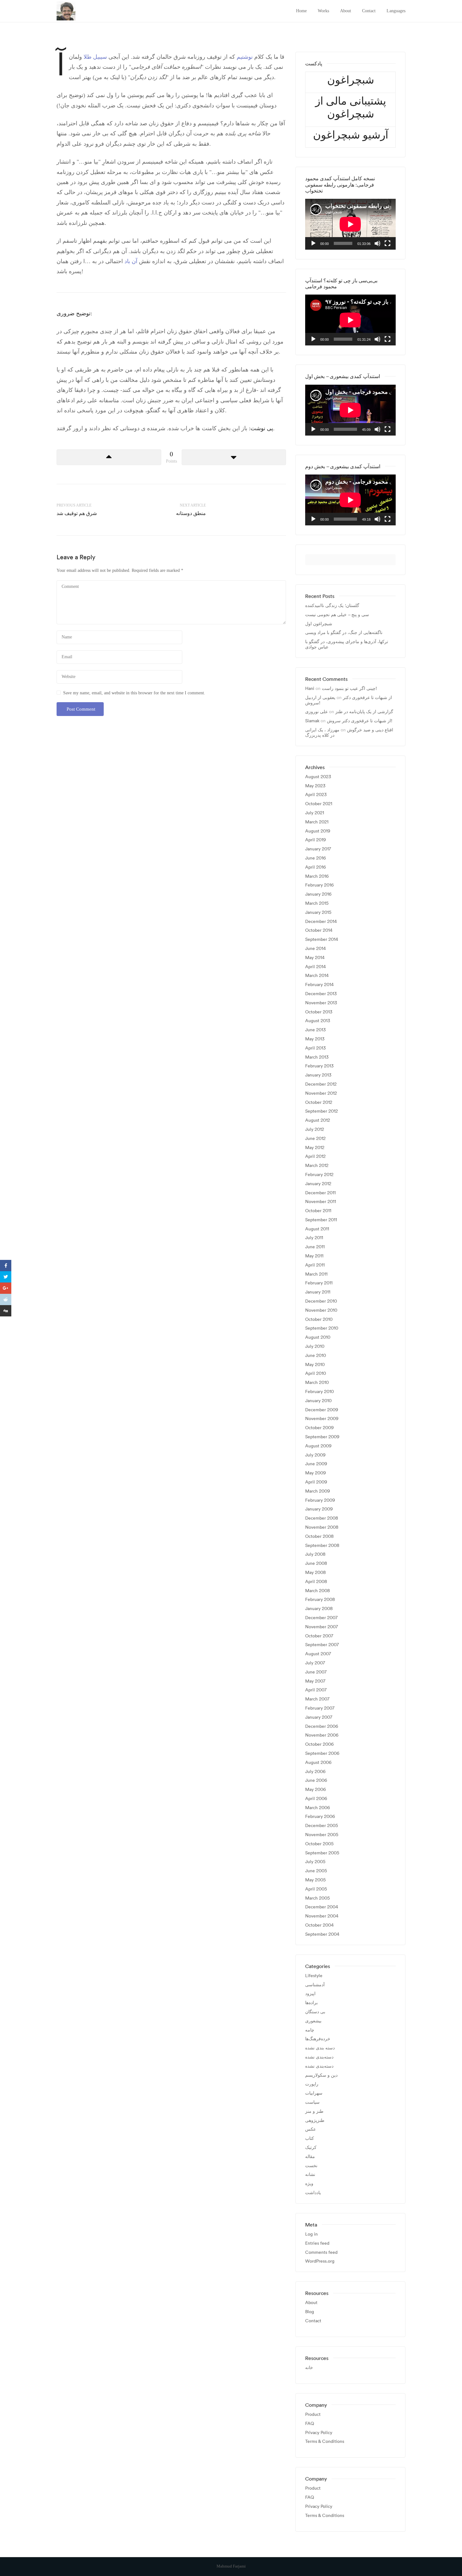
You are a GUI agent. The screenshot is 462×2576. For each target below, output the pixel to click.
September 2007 (322, 1645)
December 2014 (321, 922)
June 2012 (315, 1139)
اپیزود (310, 1994)
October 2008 (319, 1536)
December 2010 (321, 1301)
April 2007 (316, 1690)
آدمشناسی (315, 1985)
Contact (369, 11)
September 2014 (322, 939)
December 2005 (322, 1826)
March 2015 (317, 903)
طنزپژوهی (315, 2120)
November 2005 (322, 1835)
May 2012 (315, 1148)
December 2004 (322, 1907)
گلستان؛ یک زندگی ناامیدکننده (332, 606)
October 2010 (319, 1319)
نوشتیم (244, 57)
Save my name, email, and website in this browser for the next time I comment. (134, 693)
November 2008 (322, 1527)
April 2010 (316, 1373)
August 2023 (318, 777)
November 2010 (321, 1310)
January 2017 (318, 849)
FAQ (310, 2424)
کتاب (310, 2138)
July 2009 (315, 1455)
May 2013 (315, 1039)
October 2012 (319, 1102)
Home (301, 11)
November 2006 (322, 1735)
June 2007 (316, 1672)
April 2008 (316, 1582)
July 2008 (315, 1554)
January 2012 (318, 1184)
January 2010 (318, 1401)
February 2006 (320, 1817)
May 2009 (316, 1473)
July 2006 (315, 1772)
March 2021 (317, 822)
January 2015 (318, 912)
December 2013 (321, 994)
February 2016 (319, 885)
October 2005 (319, 1844)
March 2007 (317, 1699)
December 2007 (321, 1618)
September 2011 (321, 1220)
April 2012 (315, 1156)
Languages (396, 11)
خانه (309, 2368)
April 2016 (316, 867)
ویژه (309, 2184)
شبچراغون (351, 80)
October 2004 (319, 1925)
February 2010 (319, 1392)
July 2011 (314, 1238)
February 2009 (320, 1500)
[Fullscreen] (388, 243)
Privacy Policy (319, 2433)
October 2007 (319, 1636)
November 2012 (321, 1093)
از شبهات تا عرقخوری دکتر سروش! (349, 700)
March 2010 (317, 1383)
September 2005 (322, 1853)
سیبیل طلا (95, 57)
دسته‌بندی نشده (319, 2057)
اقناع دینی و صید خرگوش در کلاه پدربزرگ (349, 732)
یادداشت (313, 2193)
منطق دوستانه (191, 513)
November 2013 (321, 1003)
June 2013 (315, 1030)
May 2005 (315, 1880)
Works (323, 11)
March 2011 (316, 1274)
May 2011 (314, 1256)
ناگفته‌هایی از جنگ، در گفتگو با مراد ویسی (344, 633)
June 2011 (315, 1247)
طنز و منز (314, 2111)
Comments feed (321, 2252)
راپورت (312, 2084)
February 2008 (320, 1600)
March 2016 (317, 876)
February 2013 (319, 1066)
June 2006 (316, 1780)
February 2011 (319, 1283)
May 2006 (316, 1790)
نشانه (310, 2175)
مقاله (310, 2157)
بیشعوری (313, 2021)
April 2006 (316, 1799)
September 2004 (322, 1934)
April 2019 (316, 840)
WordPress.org (320, 2261)
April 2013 (315, 1048)
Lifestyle (314, 1976)
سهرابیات (314, 2093)
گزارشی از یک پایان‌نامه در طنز (364, 712)
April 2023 (316, 795)
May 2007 (315, 1681)
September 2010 (322, 1328)
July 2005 (315, 1862)
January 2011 (318, 1292)
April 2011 (315, 1265)
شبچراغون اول (319, 624)
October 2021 (319, 804)
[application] (350, 224)
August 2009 (318, 1446)
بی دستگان (315, 2012)
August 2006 (318, 1763)
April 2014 (316, 967)
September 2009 (322, 1437)
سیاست (312, 2102)
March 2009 (318, 1491)
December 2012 (321, 1084)
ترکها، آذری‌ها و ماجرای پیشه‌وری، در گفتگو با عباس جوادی (347, 644)
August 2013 (318, 1021)
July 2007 (315, 1663)
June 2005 (316, 1871)
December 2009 (322, 1410)
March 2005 (317, 1898)
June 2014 (316, 949)
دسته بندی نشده (320, 2048)
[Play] (313, 243)
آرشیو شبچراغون (351, 135)
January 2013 (318, 1075)
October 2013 (319, 1012)
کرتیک (311, 2148)
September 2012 (322, 1111)
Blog (310, 2312)
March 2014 (317, 976)
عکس (311, 2129)
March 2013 (317, 1057)
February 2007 (320, 1708)
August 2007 (318, 1654)
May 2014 (315, 958)
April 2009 (316, 1482)
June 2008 (316, 1563)
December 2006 (322, 1726)
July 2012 (315, 1129)
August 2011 (317, 1229)
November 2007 (322, 1627)
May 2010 (315, 1365)
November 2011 (321, 1202)
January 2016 (318, 894)
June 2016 (316, 858)
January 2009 (319, 1509)
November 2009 (322, 1419)
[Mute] (377, 243)
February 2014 (319, 985)
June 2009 (316, 1464)
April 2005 (316, 1889)
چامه (310, 2030)
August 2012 (318, 1120)
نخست (311, 2166)
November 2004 (322, 1916)
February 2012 (319, 1175)
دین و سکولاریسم (321, 2075)
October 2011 (318, 1211)
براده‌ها (311, 2003)
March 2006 (318, 1808)
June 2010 (316, 1356)
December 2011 (320, 1193)
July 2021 (315, 813)
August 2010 (318, 1337)
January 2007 (319, 1717)
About (346, 11)
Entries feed (317, 2243)
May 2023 (315, 786)
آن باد (131, 261)
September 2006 (322, 1753)
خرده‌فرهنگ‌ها (318, 2039)
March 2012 (317, 1166)
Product (313, 2414)
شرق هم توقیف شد (77, 513)
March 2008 (318, 1591)
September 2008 (322, 1546)
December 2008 (322, 1518)
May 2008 (316, 1573)
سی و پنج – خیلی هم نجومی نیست (337, 615)
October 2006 (319, 1744)
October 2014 (319, 930)
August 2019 (318, 831)
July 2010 (315, 1346)
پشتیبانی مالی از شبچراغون (351, 107)
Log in (311, 2234)
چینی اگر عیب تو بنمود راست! (349, 688)
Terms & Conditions (325, 2441)
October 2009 (319, 1428)
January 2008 (319, 1609)
